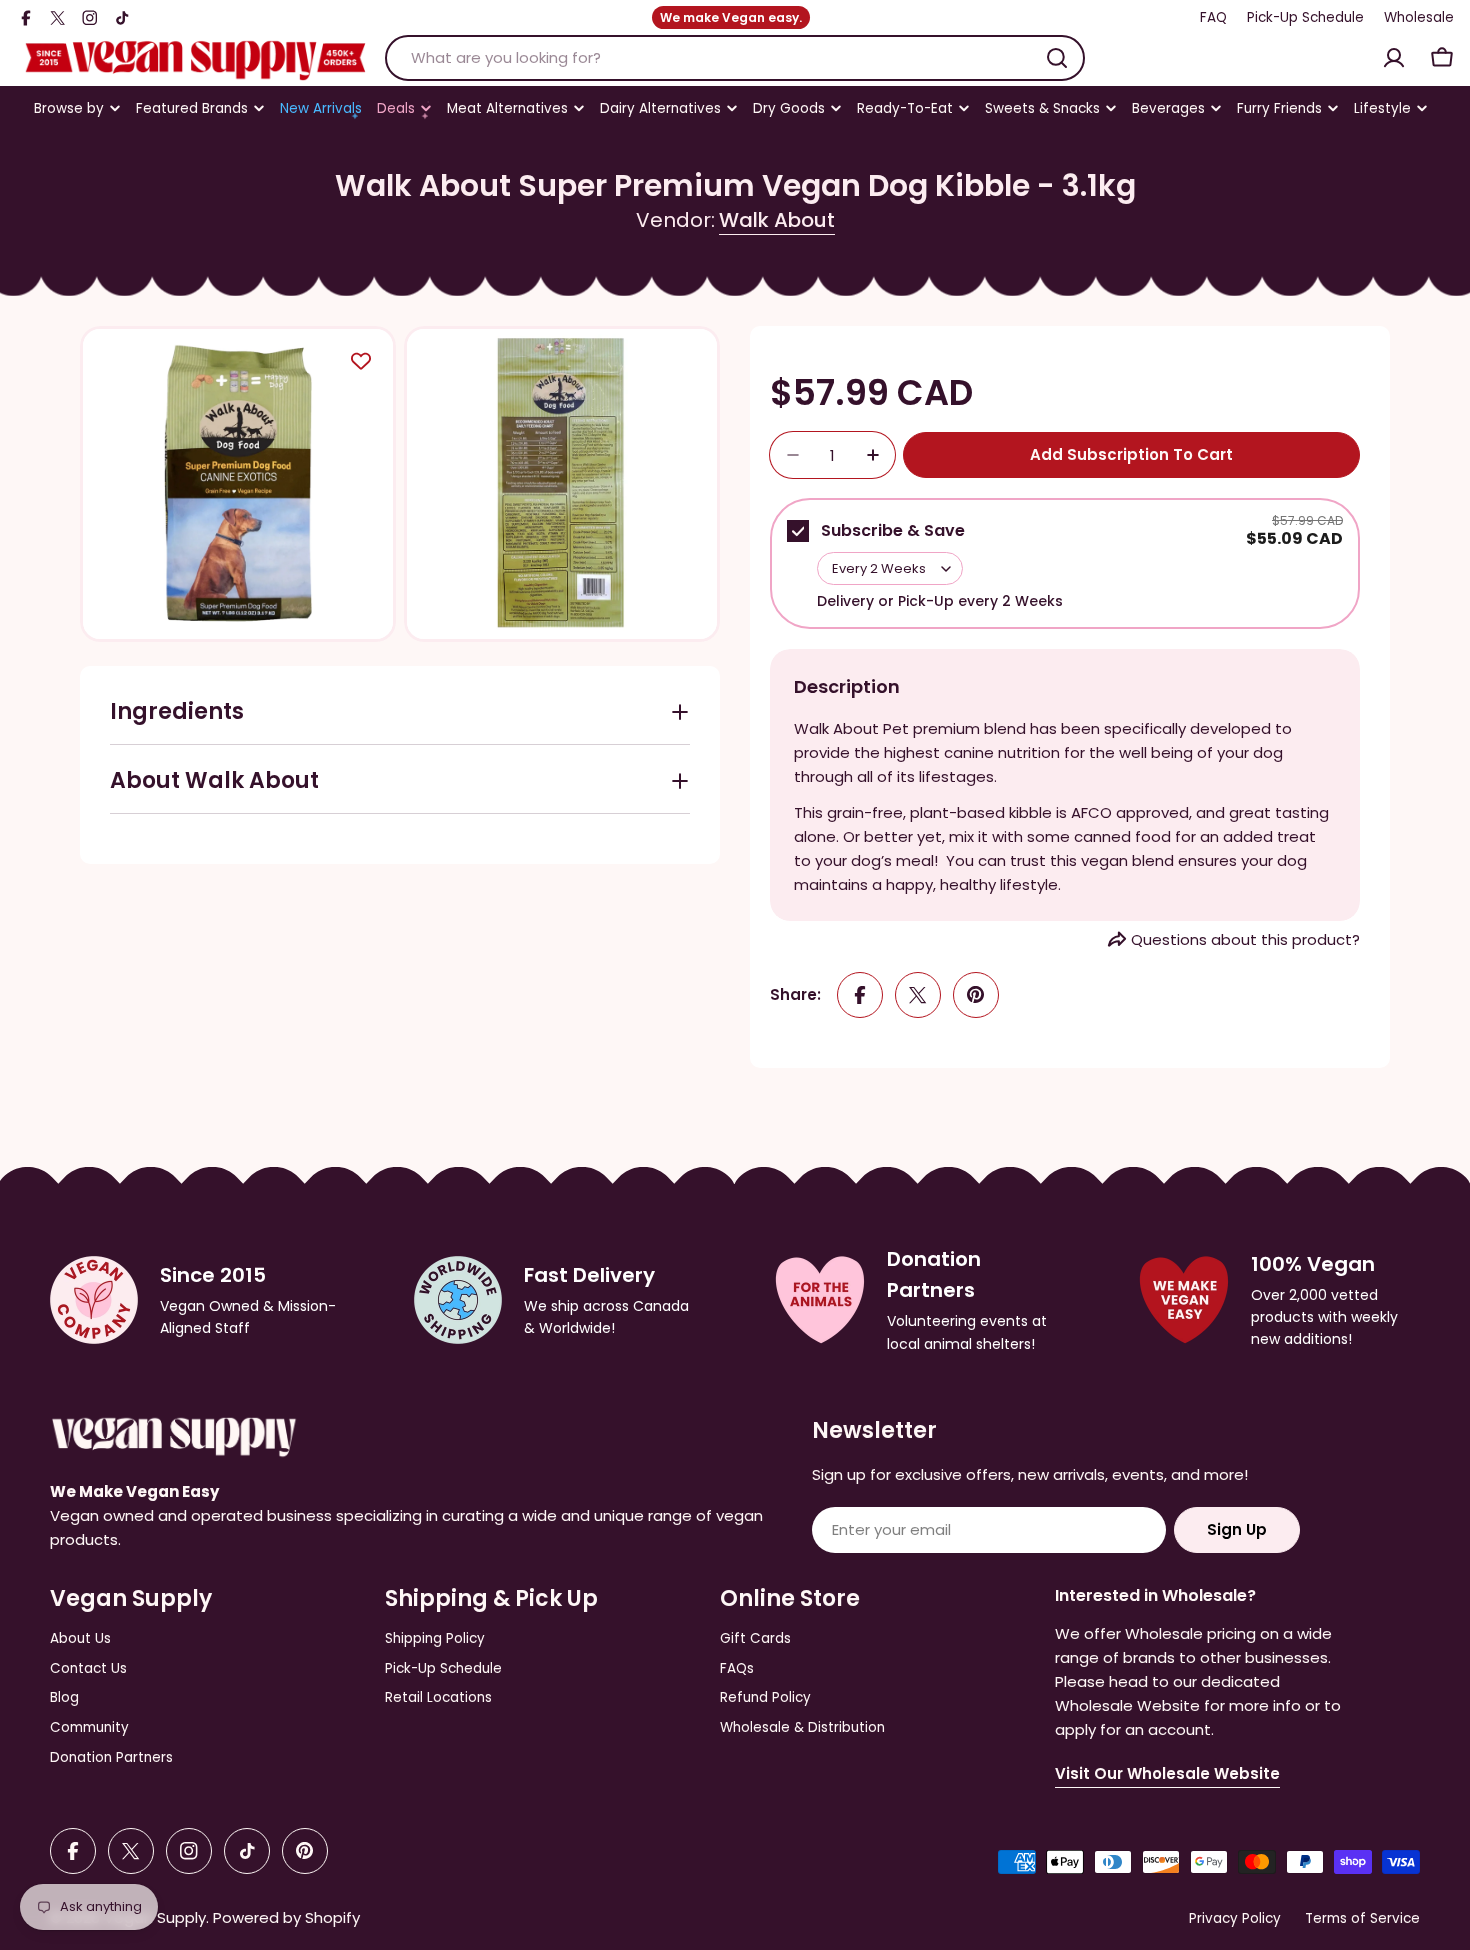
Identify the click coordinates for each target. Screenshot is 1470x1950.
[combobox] (735, 58)
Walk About (777, 220)
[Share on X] (918, 995)
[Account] (1394, 58)
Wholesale (1419, 17)
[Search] (1057, 58)
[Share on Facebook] (860, 995)
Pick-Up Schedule (1305, 17)
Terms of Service (1362, 1918)
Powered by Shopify (286, 1917)
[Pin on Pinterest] (976, 995)
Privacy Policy (1235, 1918)
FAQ (1213, 17)
